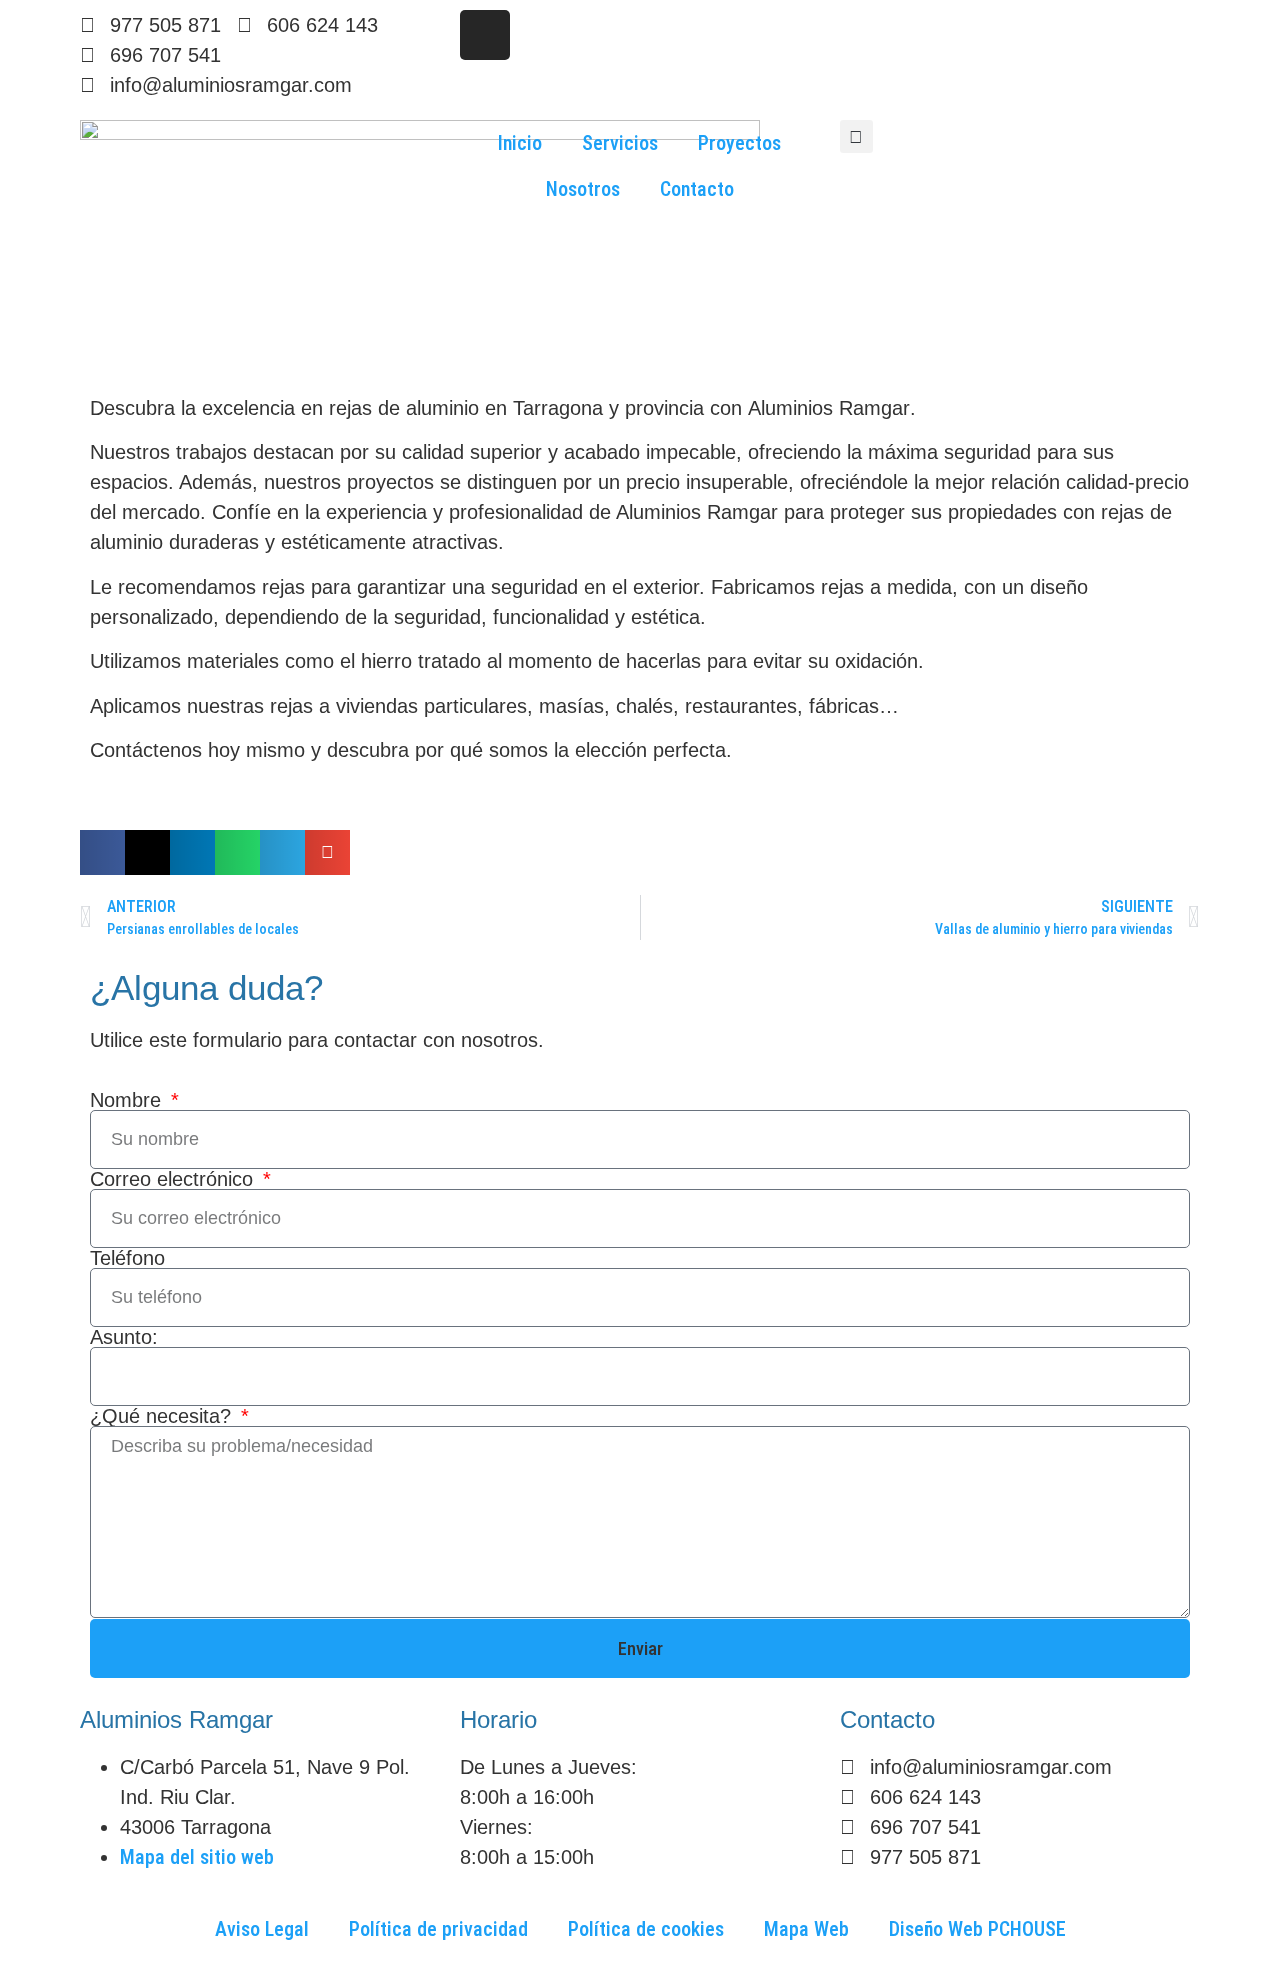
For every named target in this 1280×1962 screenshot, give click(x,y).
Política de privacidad (438, 1929)
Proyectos (739, 143)
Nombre (128, 1100)
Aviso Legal (262, 1929)
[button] (856, 136)
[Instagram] (485, 35)
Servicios (620, 143)
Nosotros (583, 189)
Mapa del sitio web (197, 1857)
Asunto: (124, 1337)
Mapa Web (806, 1929)
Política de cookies (646, 1929)
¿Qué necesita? (163, 1416)
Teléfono (127, 1258)
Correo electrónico (174, 1179)
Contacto (697, 189)
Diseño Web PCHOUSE (977, 1929)
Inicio (520, 143)
